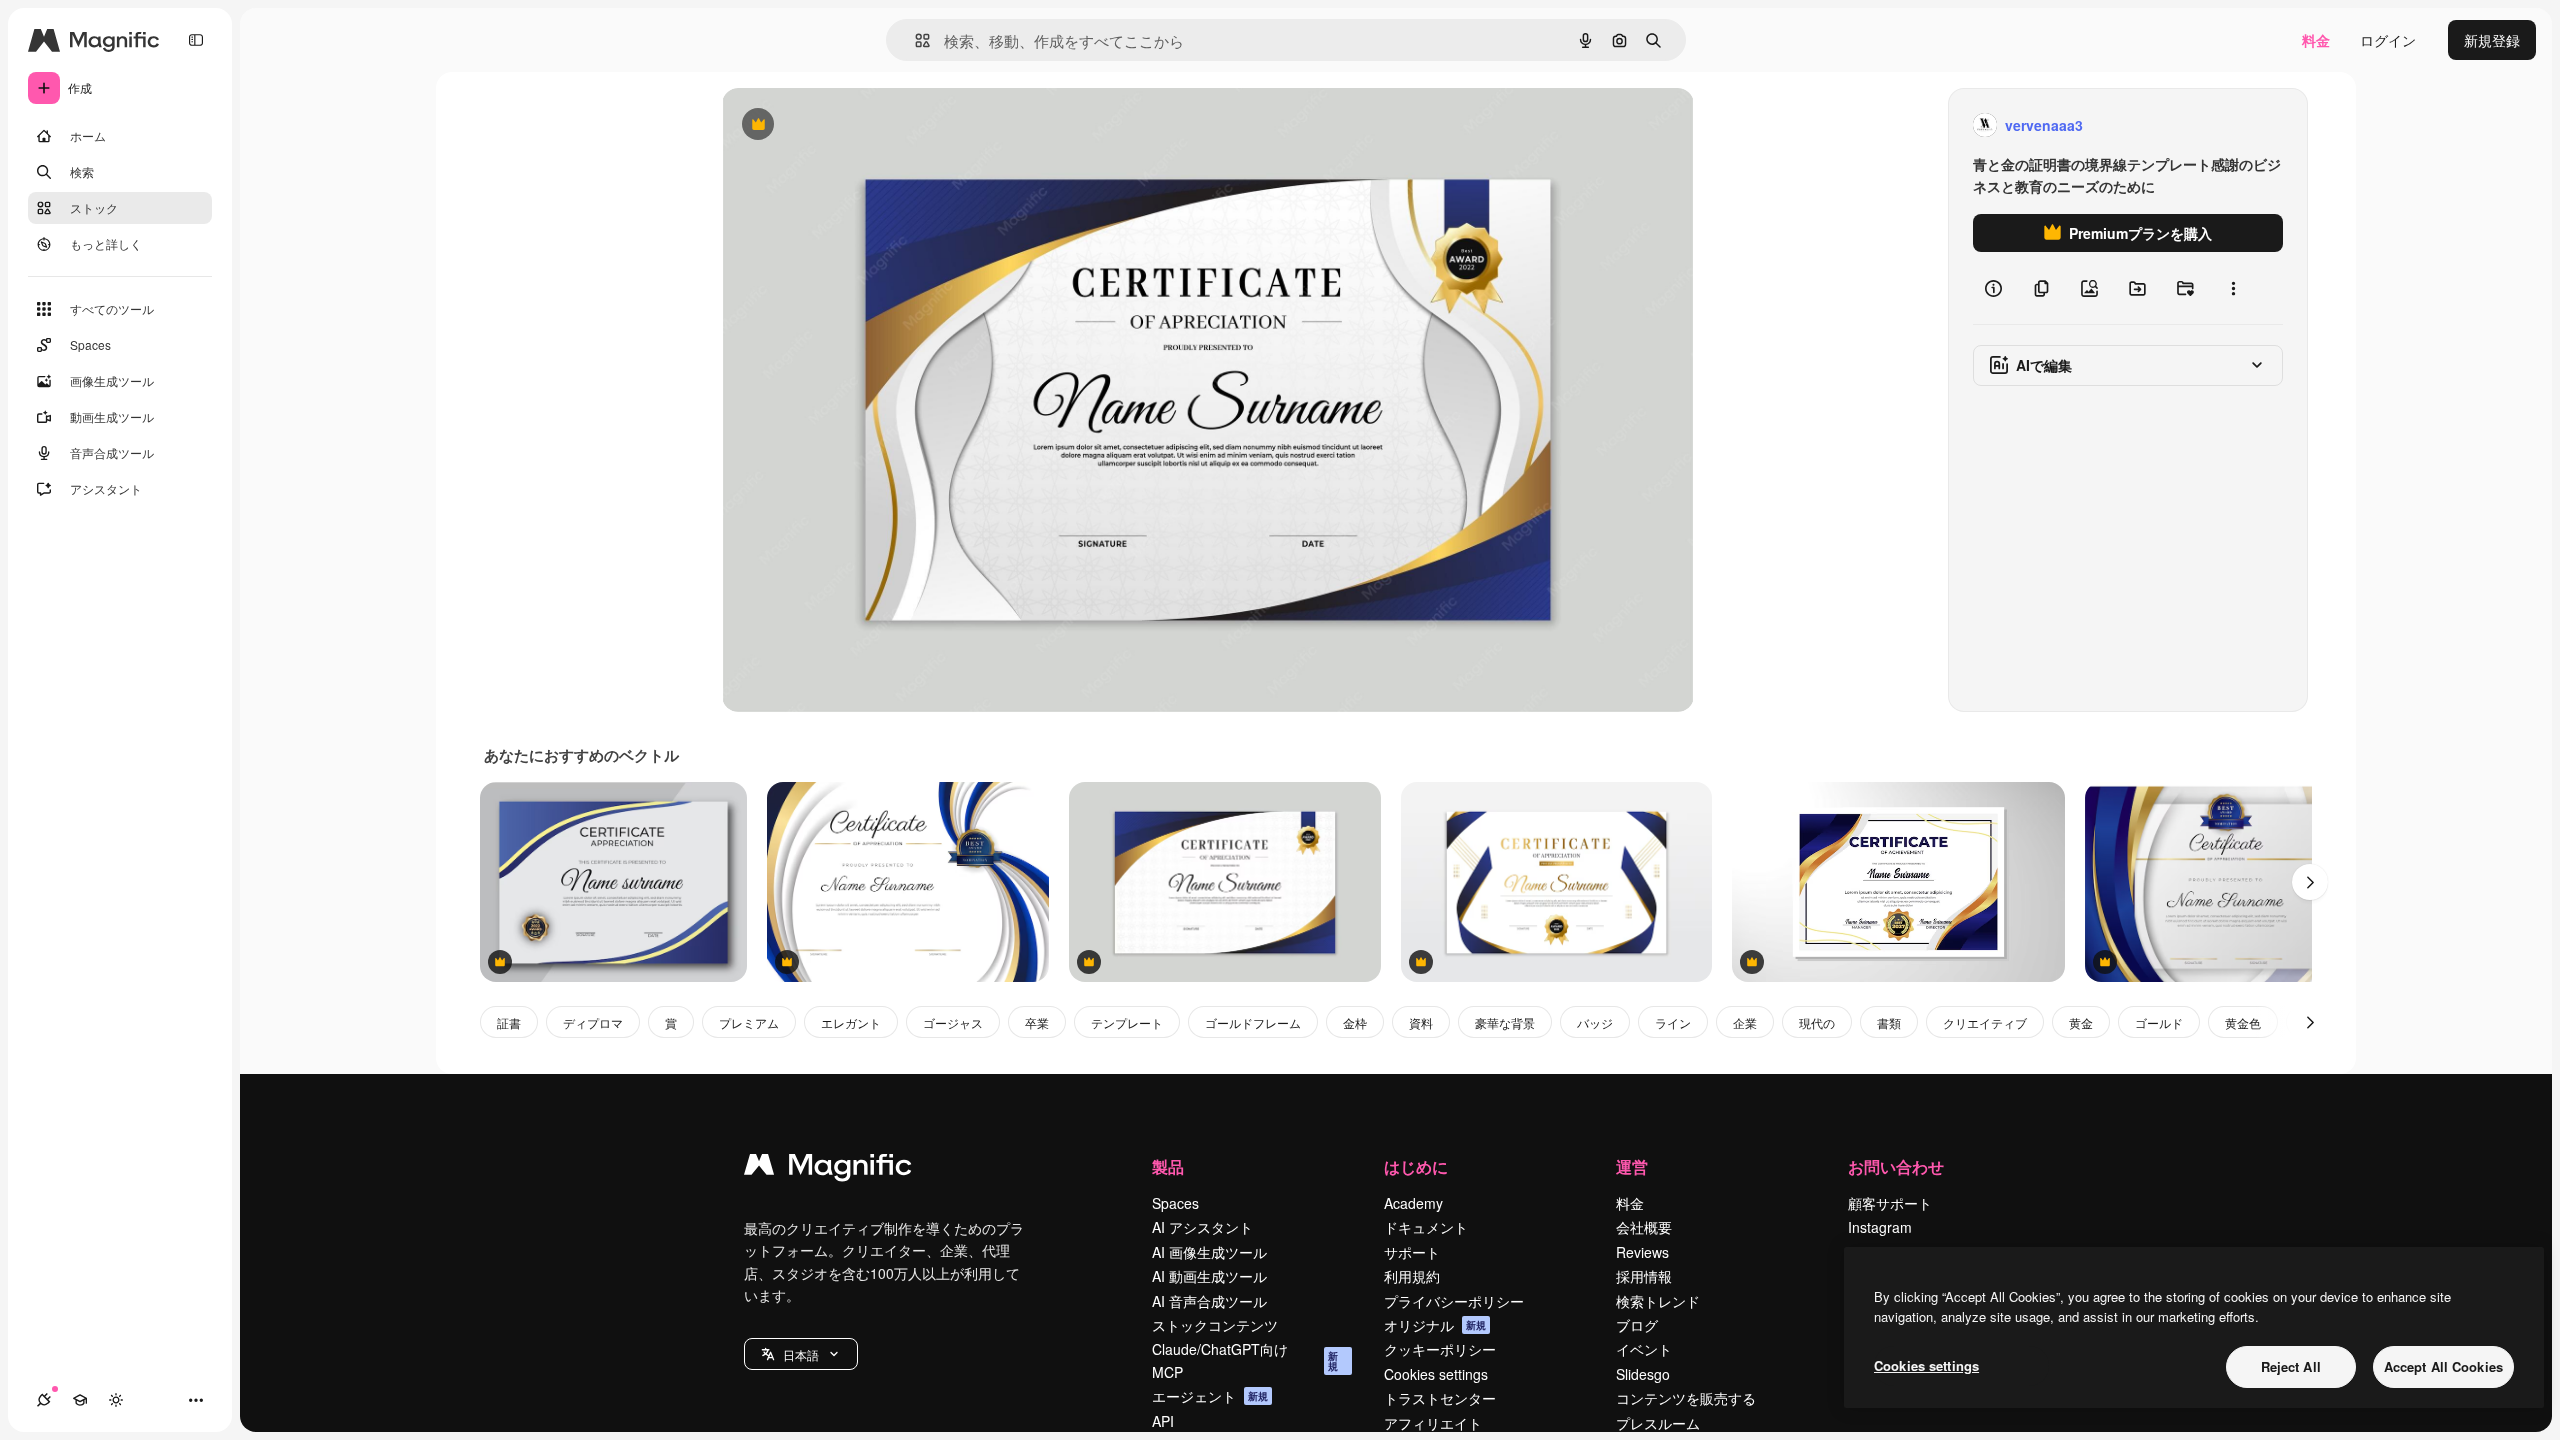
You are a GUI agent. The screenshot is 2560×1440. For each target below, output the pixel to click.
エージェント (1210, 1396)
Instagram (1880, 1227)
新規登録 (2492, 40)
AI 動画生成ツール (1209, 1276)
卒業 (1037, 1022)
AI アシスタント (1202, 1227)
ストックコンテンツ (1215, 1325)
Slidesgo (1643, 1374)
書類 (1889, 1022)
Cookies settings (1436, 1374)
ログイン (2388, 40)
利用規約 (1412, 1276)
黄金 (2081, 1022)
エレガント (851, 1022)
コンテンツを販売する (1686, 1398)
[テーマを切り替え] (116, 1400)
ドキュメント (1426, 1227)
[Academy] (80, 1400)
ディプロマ (593, 1022)
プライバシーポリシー (1454, 1301)
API (1163, 1421)
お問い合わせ (1896, 1166)
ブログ (1637, 1325)
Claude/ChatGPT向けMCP (1245, 1360)
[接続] (44, 1400)
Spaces (1175, 1203)
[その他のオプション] (2233, 288)
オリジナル (859, 125)
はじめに (1416, 1166)
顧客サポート (1890, 1203)
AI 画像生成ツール (1209, 1252)
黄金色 (2243, 1022)
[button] (801, 1354)
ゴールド (2159, 1022)
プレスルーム (1658, 1423)
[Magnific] (828, 1169)
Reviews (1642, 1252)
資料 (1421, 1022)
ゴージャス (953, 1022)
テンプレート (1127, 1022)
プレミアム (749, 1022)
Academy (1413, 1203)
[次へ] (2310, 882)
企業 (1745, 1022)
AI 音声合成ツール (1209, 1301)
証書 (509, 1022)
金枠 (1355, 1022)
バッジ (1595, 1022)
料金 (2316, 40)
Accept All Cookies (2443, 1366)
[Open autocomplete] (914, 40)
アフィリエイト (1433, 1423)
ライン (1673, 1022)
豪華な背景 (1505, 1022)
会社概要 (1644, 1227)
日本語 (801, 1354)
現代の (1817, 1022)
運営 (1632, 1166)
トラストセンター (1440, 1398)
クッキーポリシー (1440, 1349)
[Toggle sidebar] (196, 40)
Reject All (2291, 1366)
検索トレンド (1658, 1301)
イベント (1644, 1349)
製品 (1168, 1166)
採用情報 (1644, 1276)
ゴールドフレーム (1253, 1022)
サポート (1412, 1252)
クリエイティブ (1985, 1022)
